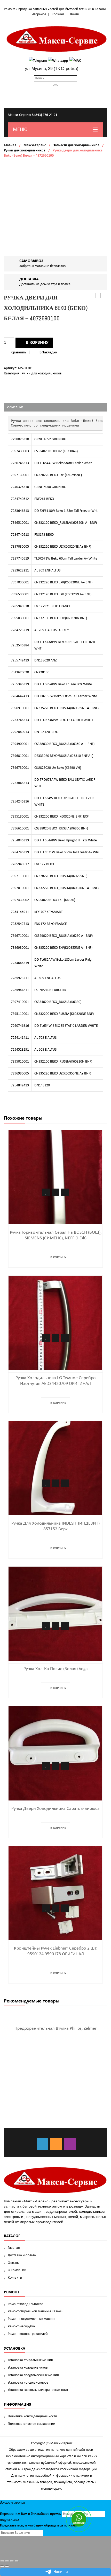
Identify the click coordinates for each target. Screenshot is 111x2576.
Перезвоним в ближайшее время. (31, 2514)
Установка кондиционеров (28, 2383)
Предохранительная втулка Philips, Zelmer (55, 2029)
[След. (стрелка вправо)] (7, 2566)
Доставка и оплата (22, 2255)
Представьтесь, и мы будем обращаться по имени (39, 2526)
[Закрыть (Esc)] (2, 2561)
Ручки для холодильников (25, 151)
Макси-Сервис (35, 145)
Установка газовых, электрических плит (38, 2390)
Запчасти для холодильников (76, 145)
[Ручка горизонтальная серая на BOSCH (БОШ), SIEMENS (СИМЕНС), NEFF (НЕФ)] (55, 1177)
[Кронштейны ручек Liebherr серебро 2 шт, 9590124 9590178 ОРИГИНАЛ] (55, 1893)
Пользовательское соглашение (31, 2424)
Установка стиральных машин (30, 2360)
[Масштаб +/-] (17, 2561)
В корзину (37, 343)
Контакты (15, 2278)
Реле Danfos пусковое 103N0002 (98, 296)
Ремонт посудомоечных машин (31, 2319)
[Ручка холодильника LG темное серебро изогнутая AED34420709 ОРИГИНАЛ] (55, 1323)
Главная (10, 145)
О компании (17, 2270)
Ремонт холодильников (26, 2304)
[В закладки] (46, 1192)
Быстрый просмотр (65, 1192)
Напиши (61, 2572)
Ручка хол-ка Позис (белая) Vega (56, 1669)
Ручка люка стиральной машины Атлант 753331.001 (105, 296)
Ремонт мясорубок (22, 2326)
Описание (15, 407)
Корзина (58, 14)
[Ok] (56, 2144)
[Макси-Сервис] (57, 39)
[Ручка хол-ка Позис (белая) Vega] (55, 1614)
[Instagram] (70, 2144)
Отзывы (14, 2263)
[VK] (42, 2144)
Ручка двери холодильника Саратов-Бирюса (55, 1809)
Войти (75, 14)
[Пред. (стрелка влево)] (2, 2566)
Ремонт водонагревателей (28, 2334)
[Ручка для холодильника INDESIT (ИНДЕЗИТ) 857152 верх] (55, 1468)
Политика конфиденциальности (32, 2416)
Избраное (39, 14)
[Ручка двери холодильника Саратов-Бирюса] (55, 1753)
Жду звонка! (10, 2520)
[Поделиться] (7, 2561)
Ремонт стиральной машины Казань (35, 2311)
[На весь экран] (12, 2561)
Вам (24, 2514)
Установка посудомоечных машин (33, 2375)
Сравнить (19, 352)
